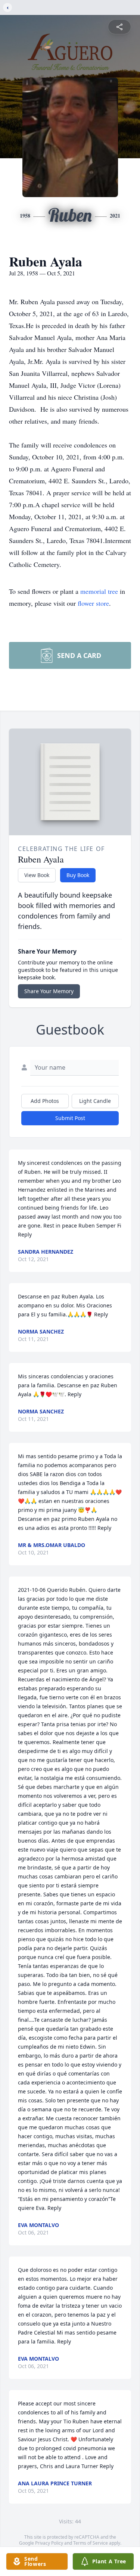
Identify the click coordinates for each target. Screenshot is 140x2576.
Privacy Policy (49, 2543)
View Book (37, 875)
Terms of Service (91, 2543)
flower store (93, 603)
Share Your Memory (49, 991)
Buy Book (78, 875)
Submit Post (70, 1118)
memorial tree (99, 591)
